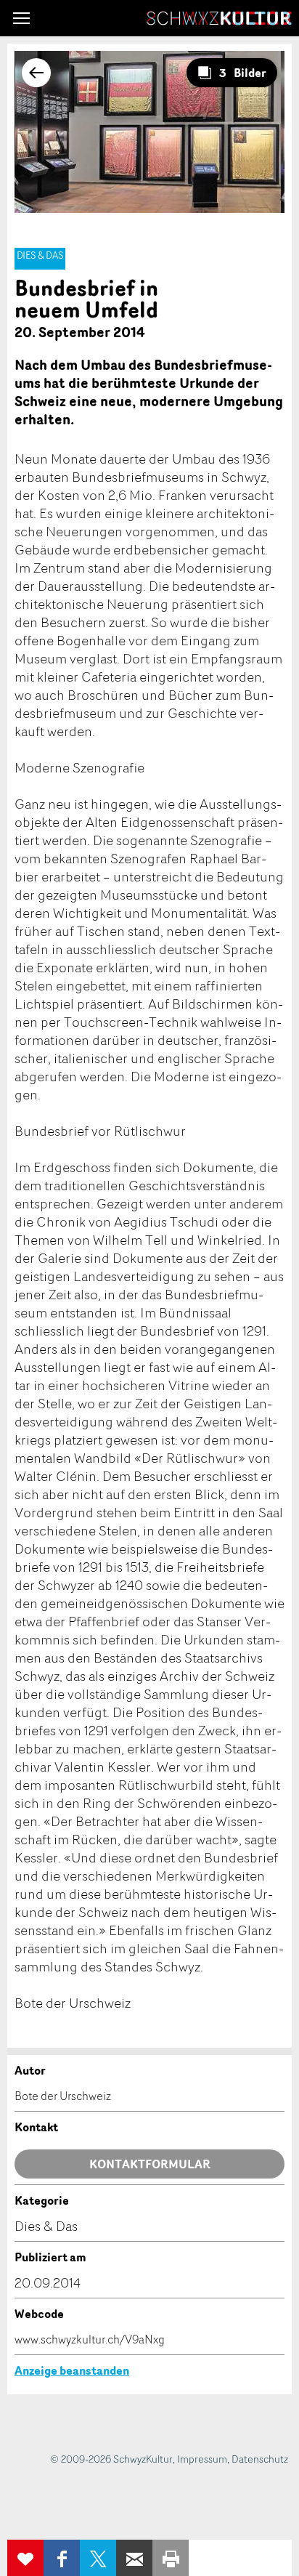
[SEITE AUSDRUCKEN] (171, 2558)
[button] (21, 18)
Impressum (202, 2459)
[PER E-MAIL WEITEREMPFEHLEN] (134, 2558)
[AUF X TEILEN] (98, 2558)
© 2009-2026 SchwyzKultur (111, 2459)
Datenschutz (260, 2459)
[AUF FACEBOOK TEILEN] (62, 2558)
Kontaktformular (150, 2164)
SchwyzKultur (219, 18)
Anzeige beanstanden (72, 2370)
